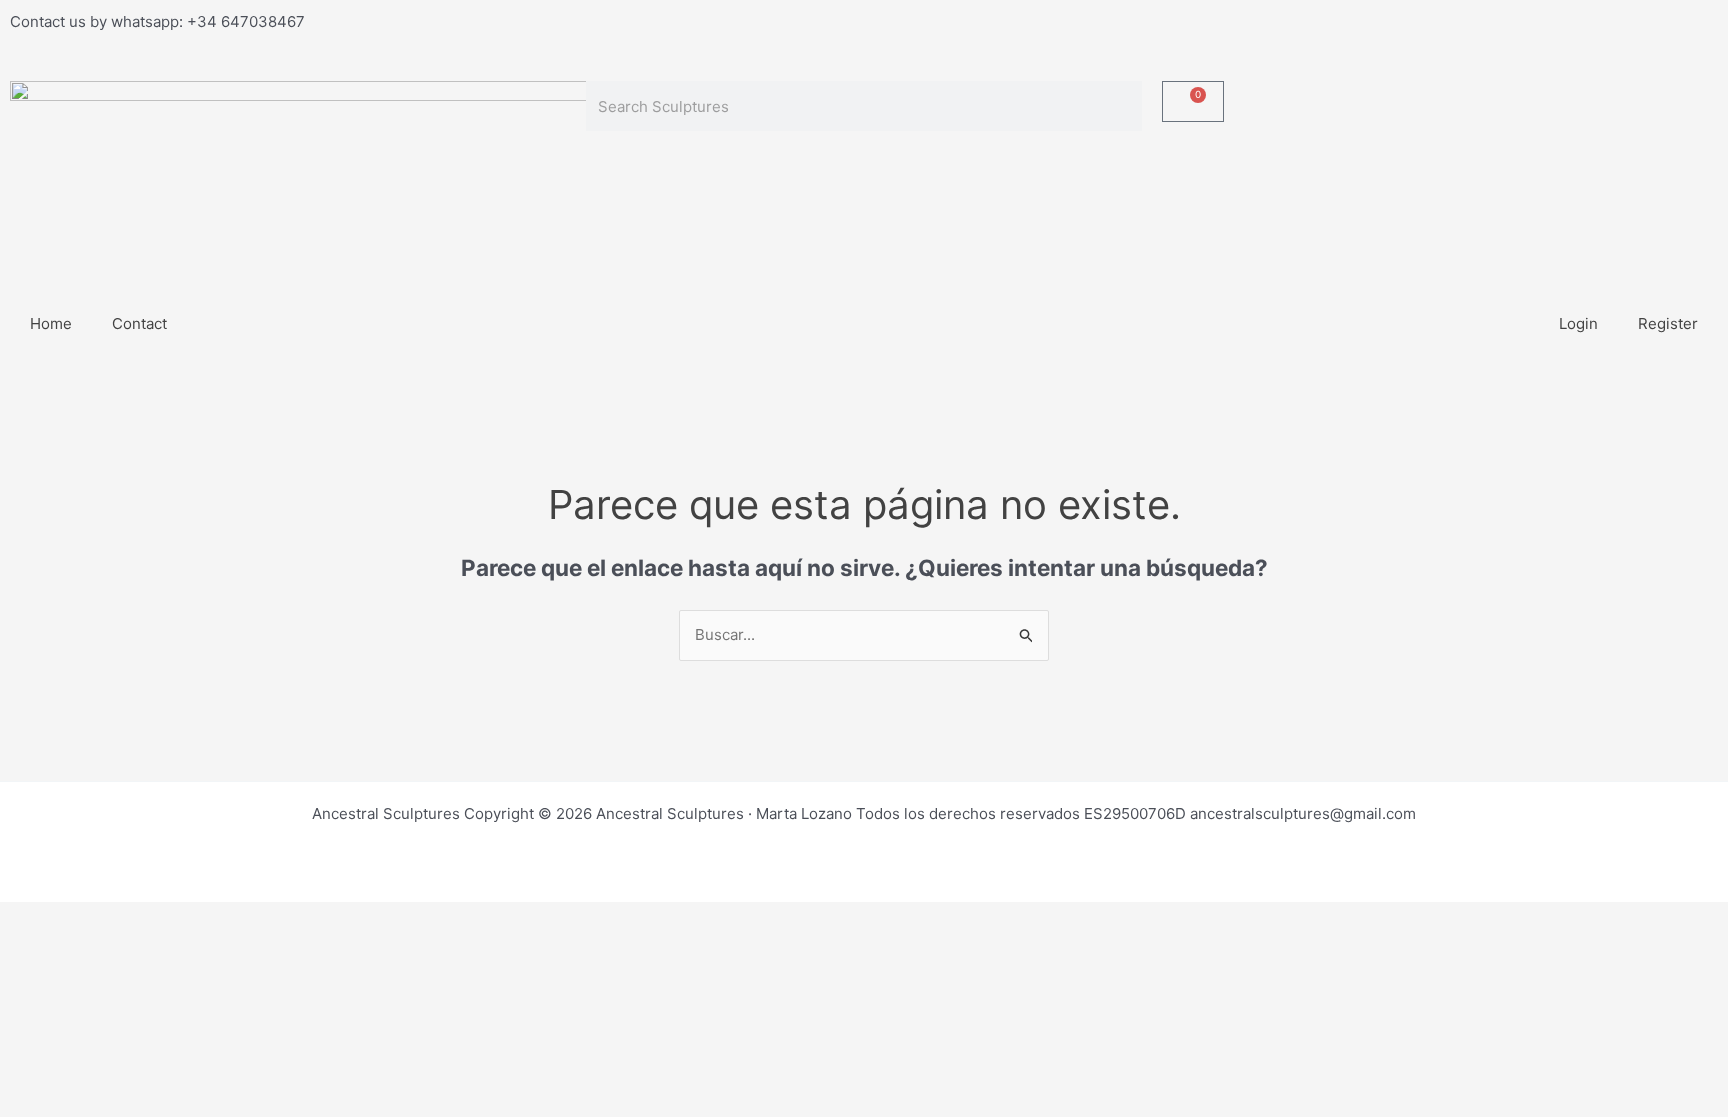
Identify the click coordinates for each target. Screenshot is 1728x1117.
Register (1668, 323)
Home (51, 323)
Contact (139, 323)
